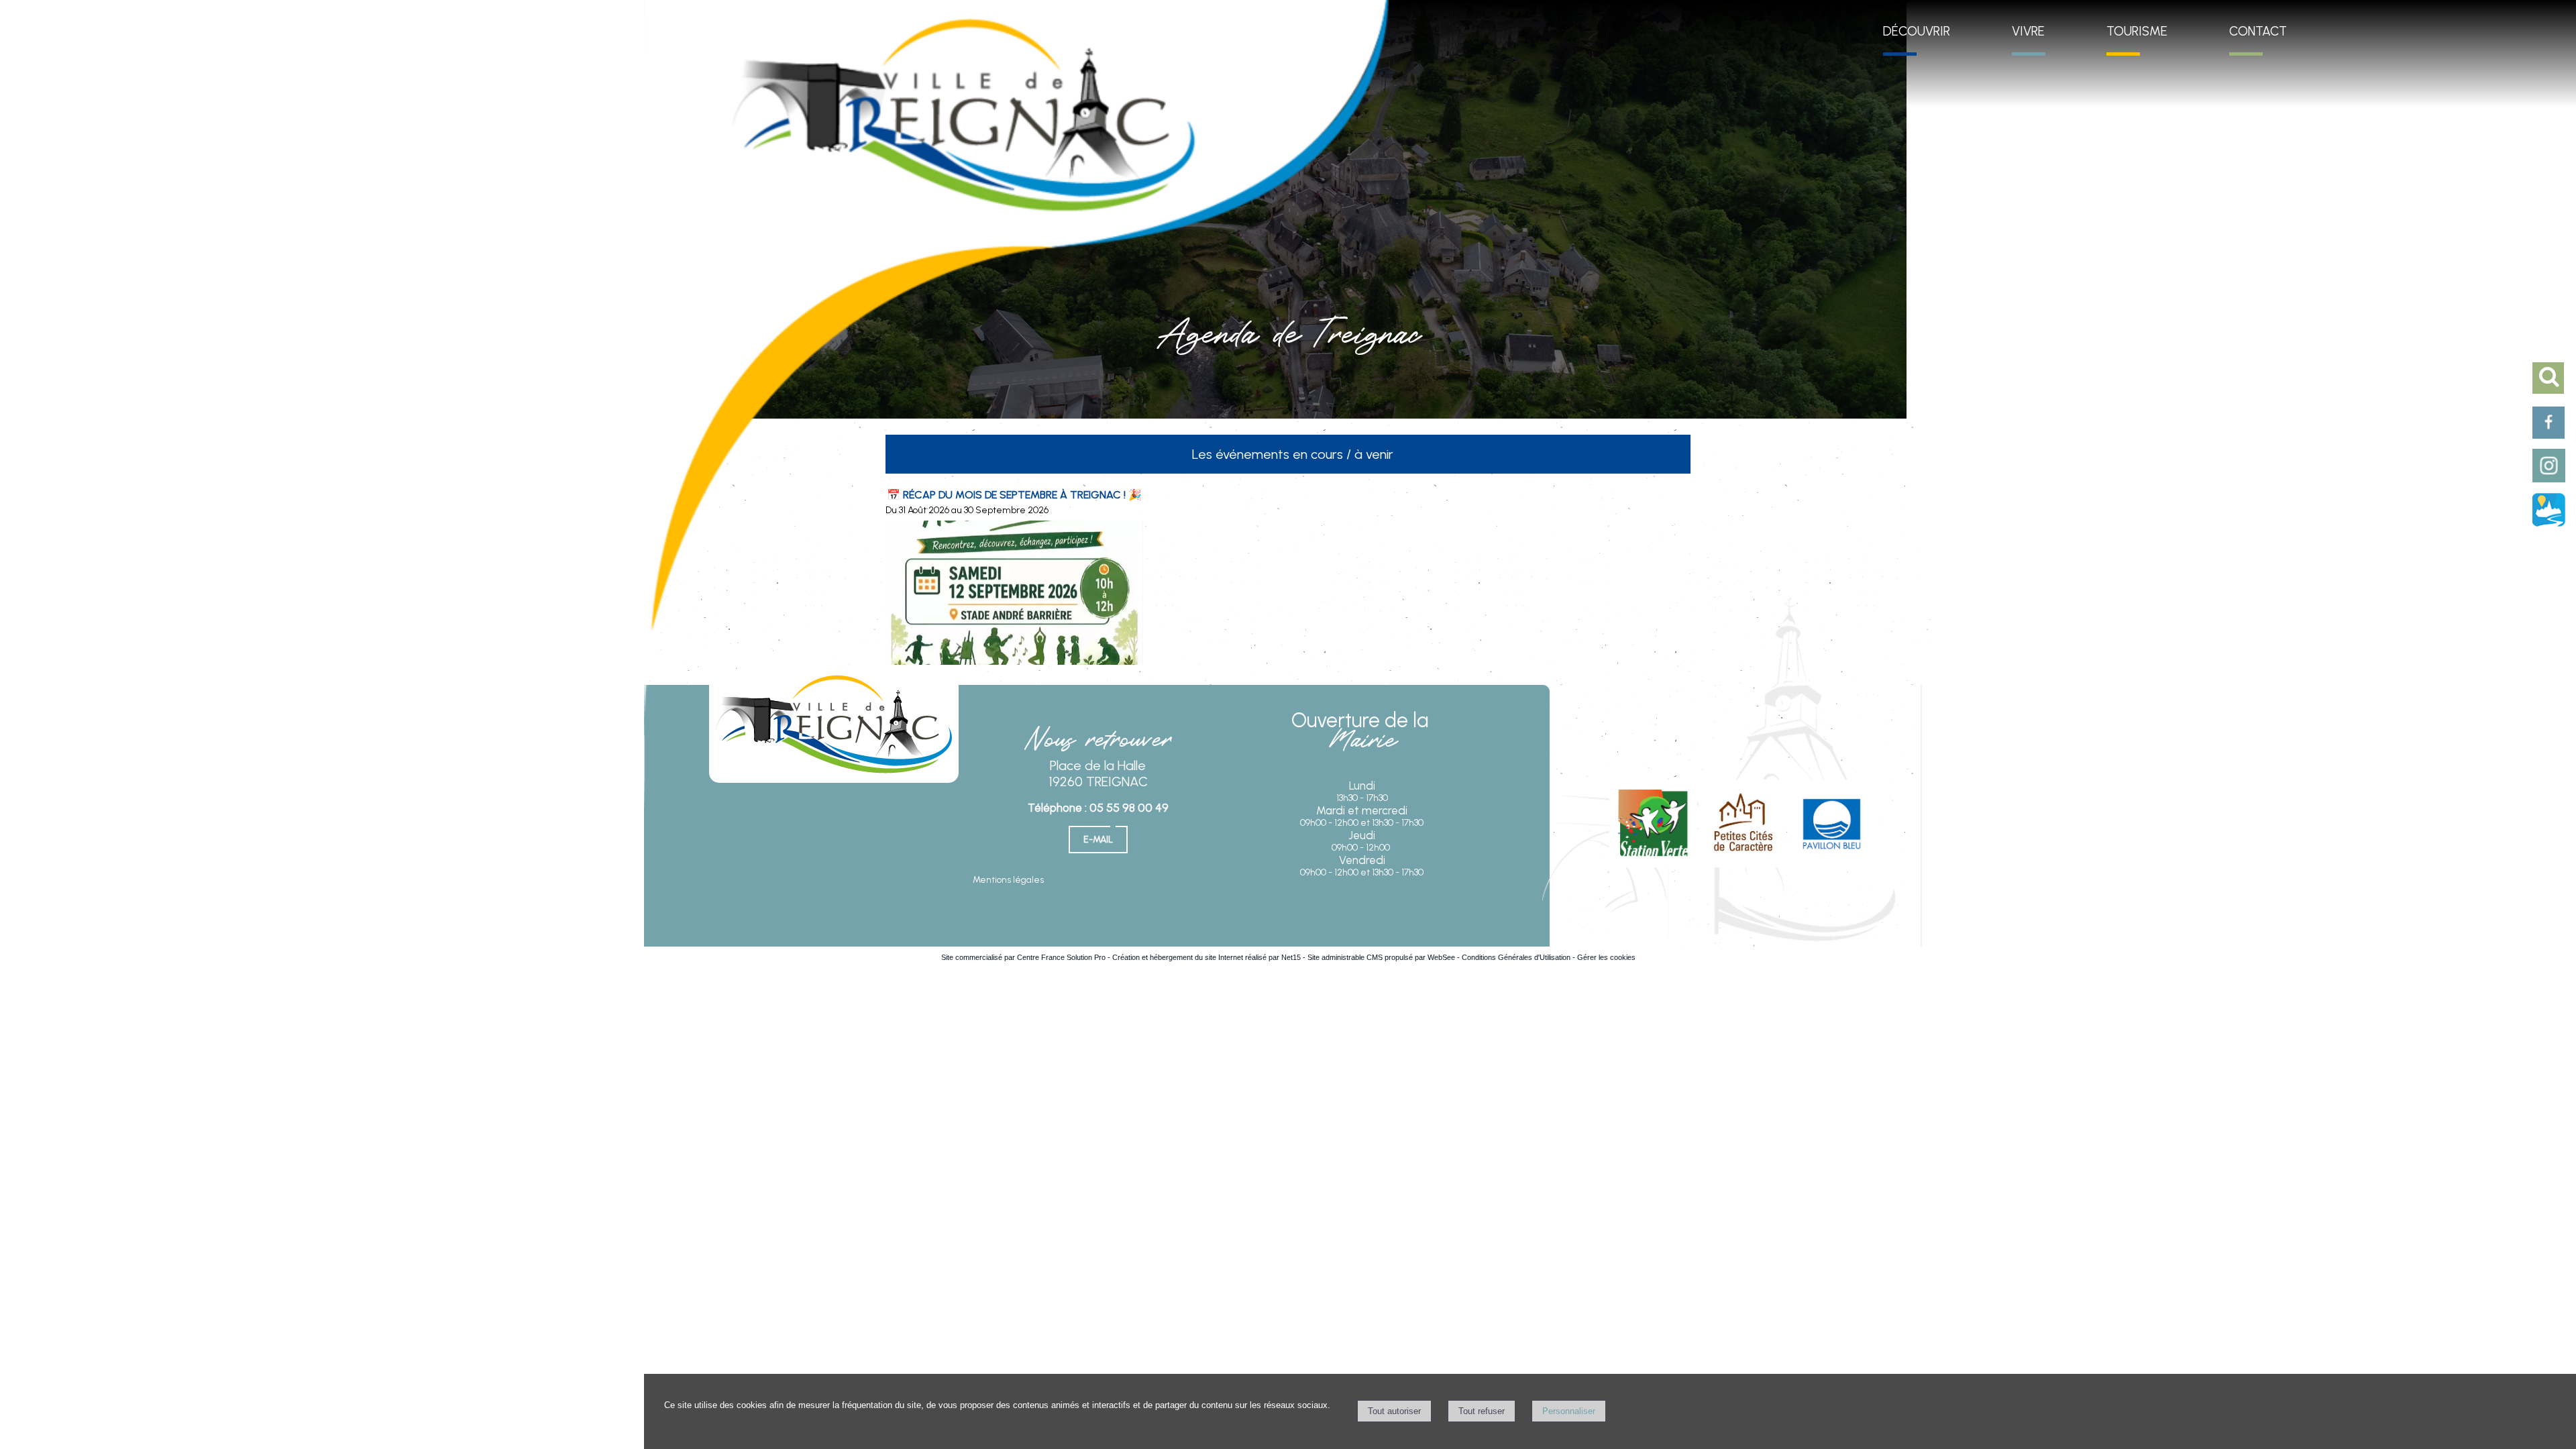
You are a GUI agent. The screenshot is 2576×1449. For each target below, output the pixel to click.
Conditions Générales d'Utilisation (1516, 957)
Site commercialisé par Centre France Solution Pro (1023, 957)
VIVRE (2028, 31)
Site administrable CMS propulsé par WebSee (1381, 957)
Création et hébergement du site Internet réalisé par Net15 (1206, 957)
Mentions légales (1008, 880)
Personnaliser (1569, 1411)
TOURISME (2137, 31)
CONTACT (2258, 31)
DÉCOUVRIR (1917, 31)
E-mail (1098, 840)
